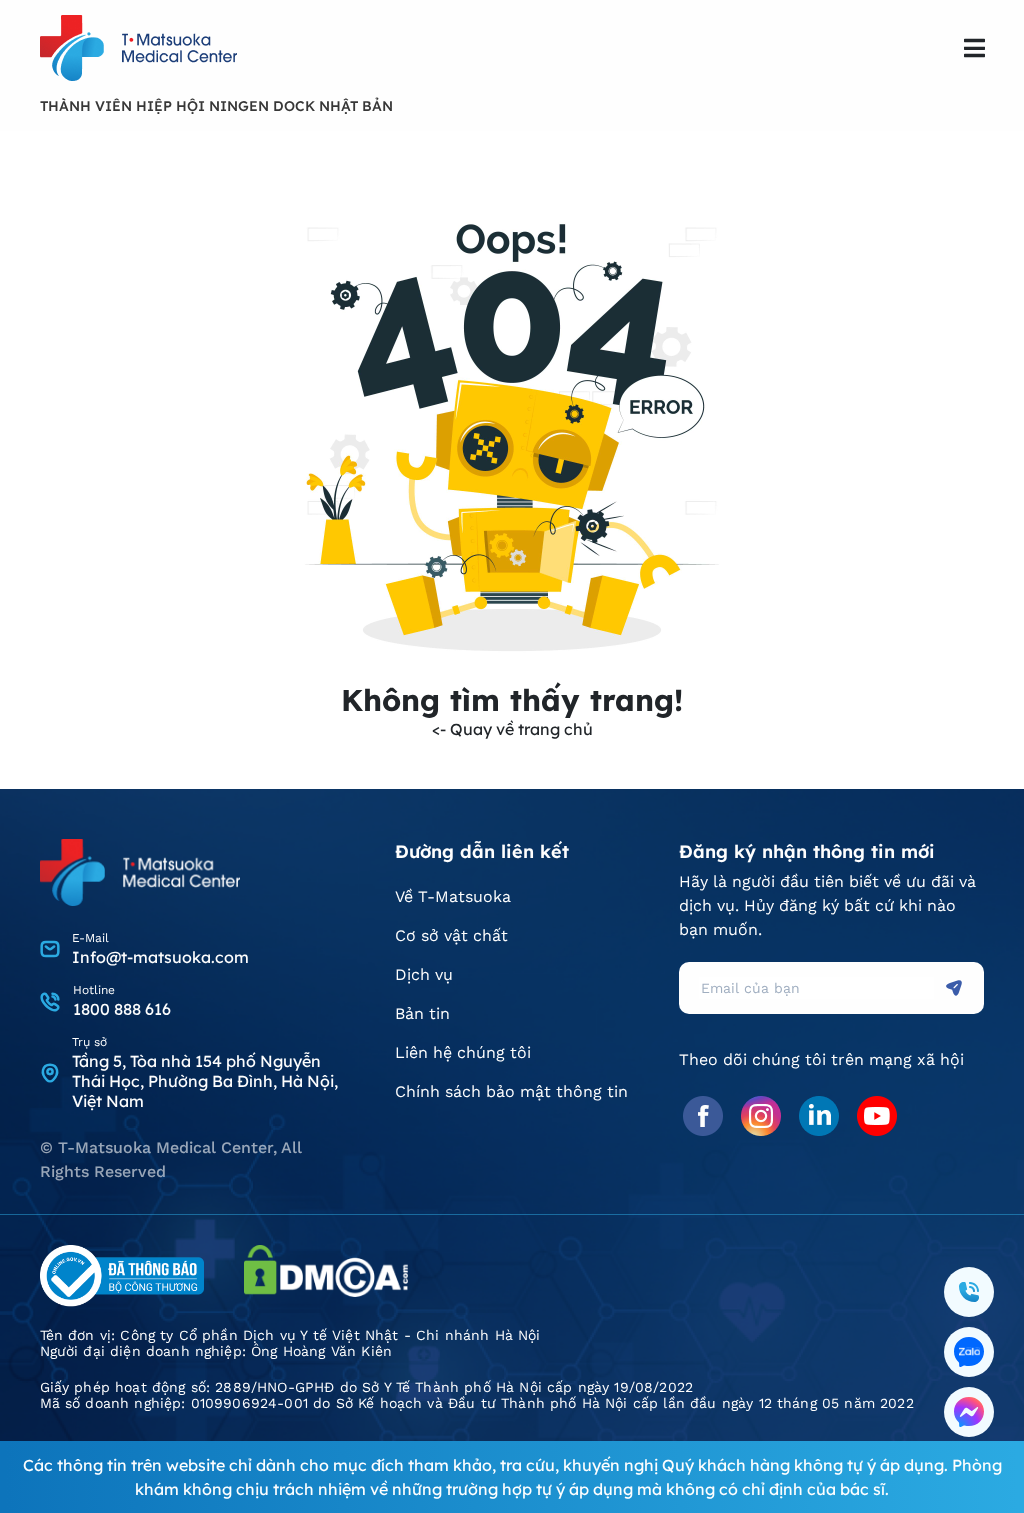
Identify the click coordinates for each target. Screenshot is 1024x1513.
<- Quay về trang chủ (512, 729)
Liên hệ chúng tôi (463, 1052)
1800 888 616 (122, 1009)
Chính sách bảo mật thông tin (511, 1091)
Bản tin (422, 1013)
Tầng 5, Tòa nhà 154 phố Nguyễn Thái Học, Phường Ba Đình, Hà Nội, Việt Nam (205, 1081)
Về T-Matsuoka (453, 896)
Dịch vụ (424, 974)
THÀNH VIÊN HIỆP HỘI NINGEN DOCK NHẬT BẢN (216, 106)
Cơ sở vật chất (451, 935)
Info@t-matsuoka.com (160, 957)
